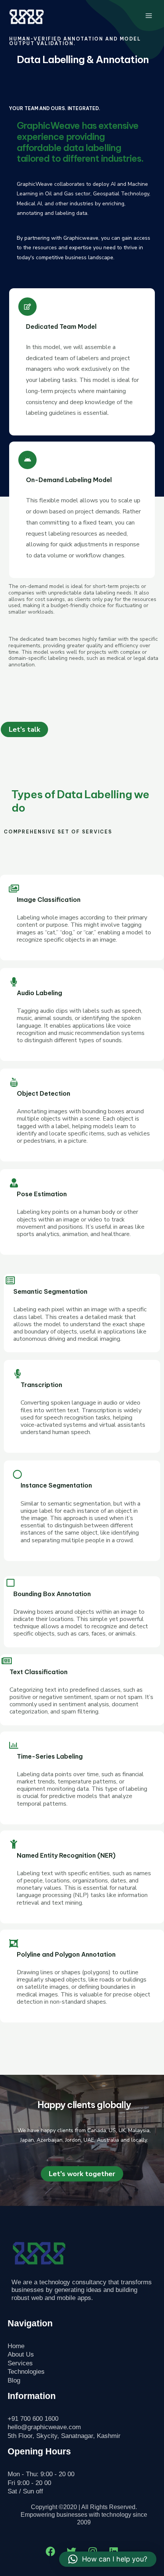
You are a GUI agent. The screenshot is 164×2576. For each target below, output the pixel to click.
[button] (108, 2559)
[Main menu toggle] (149, 15)
